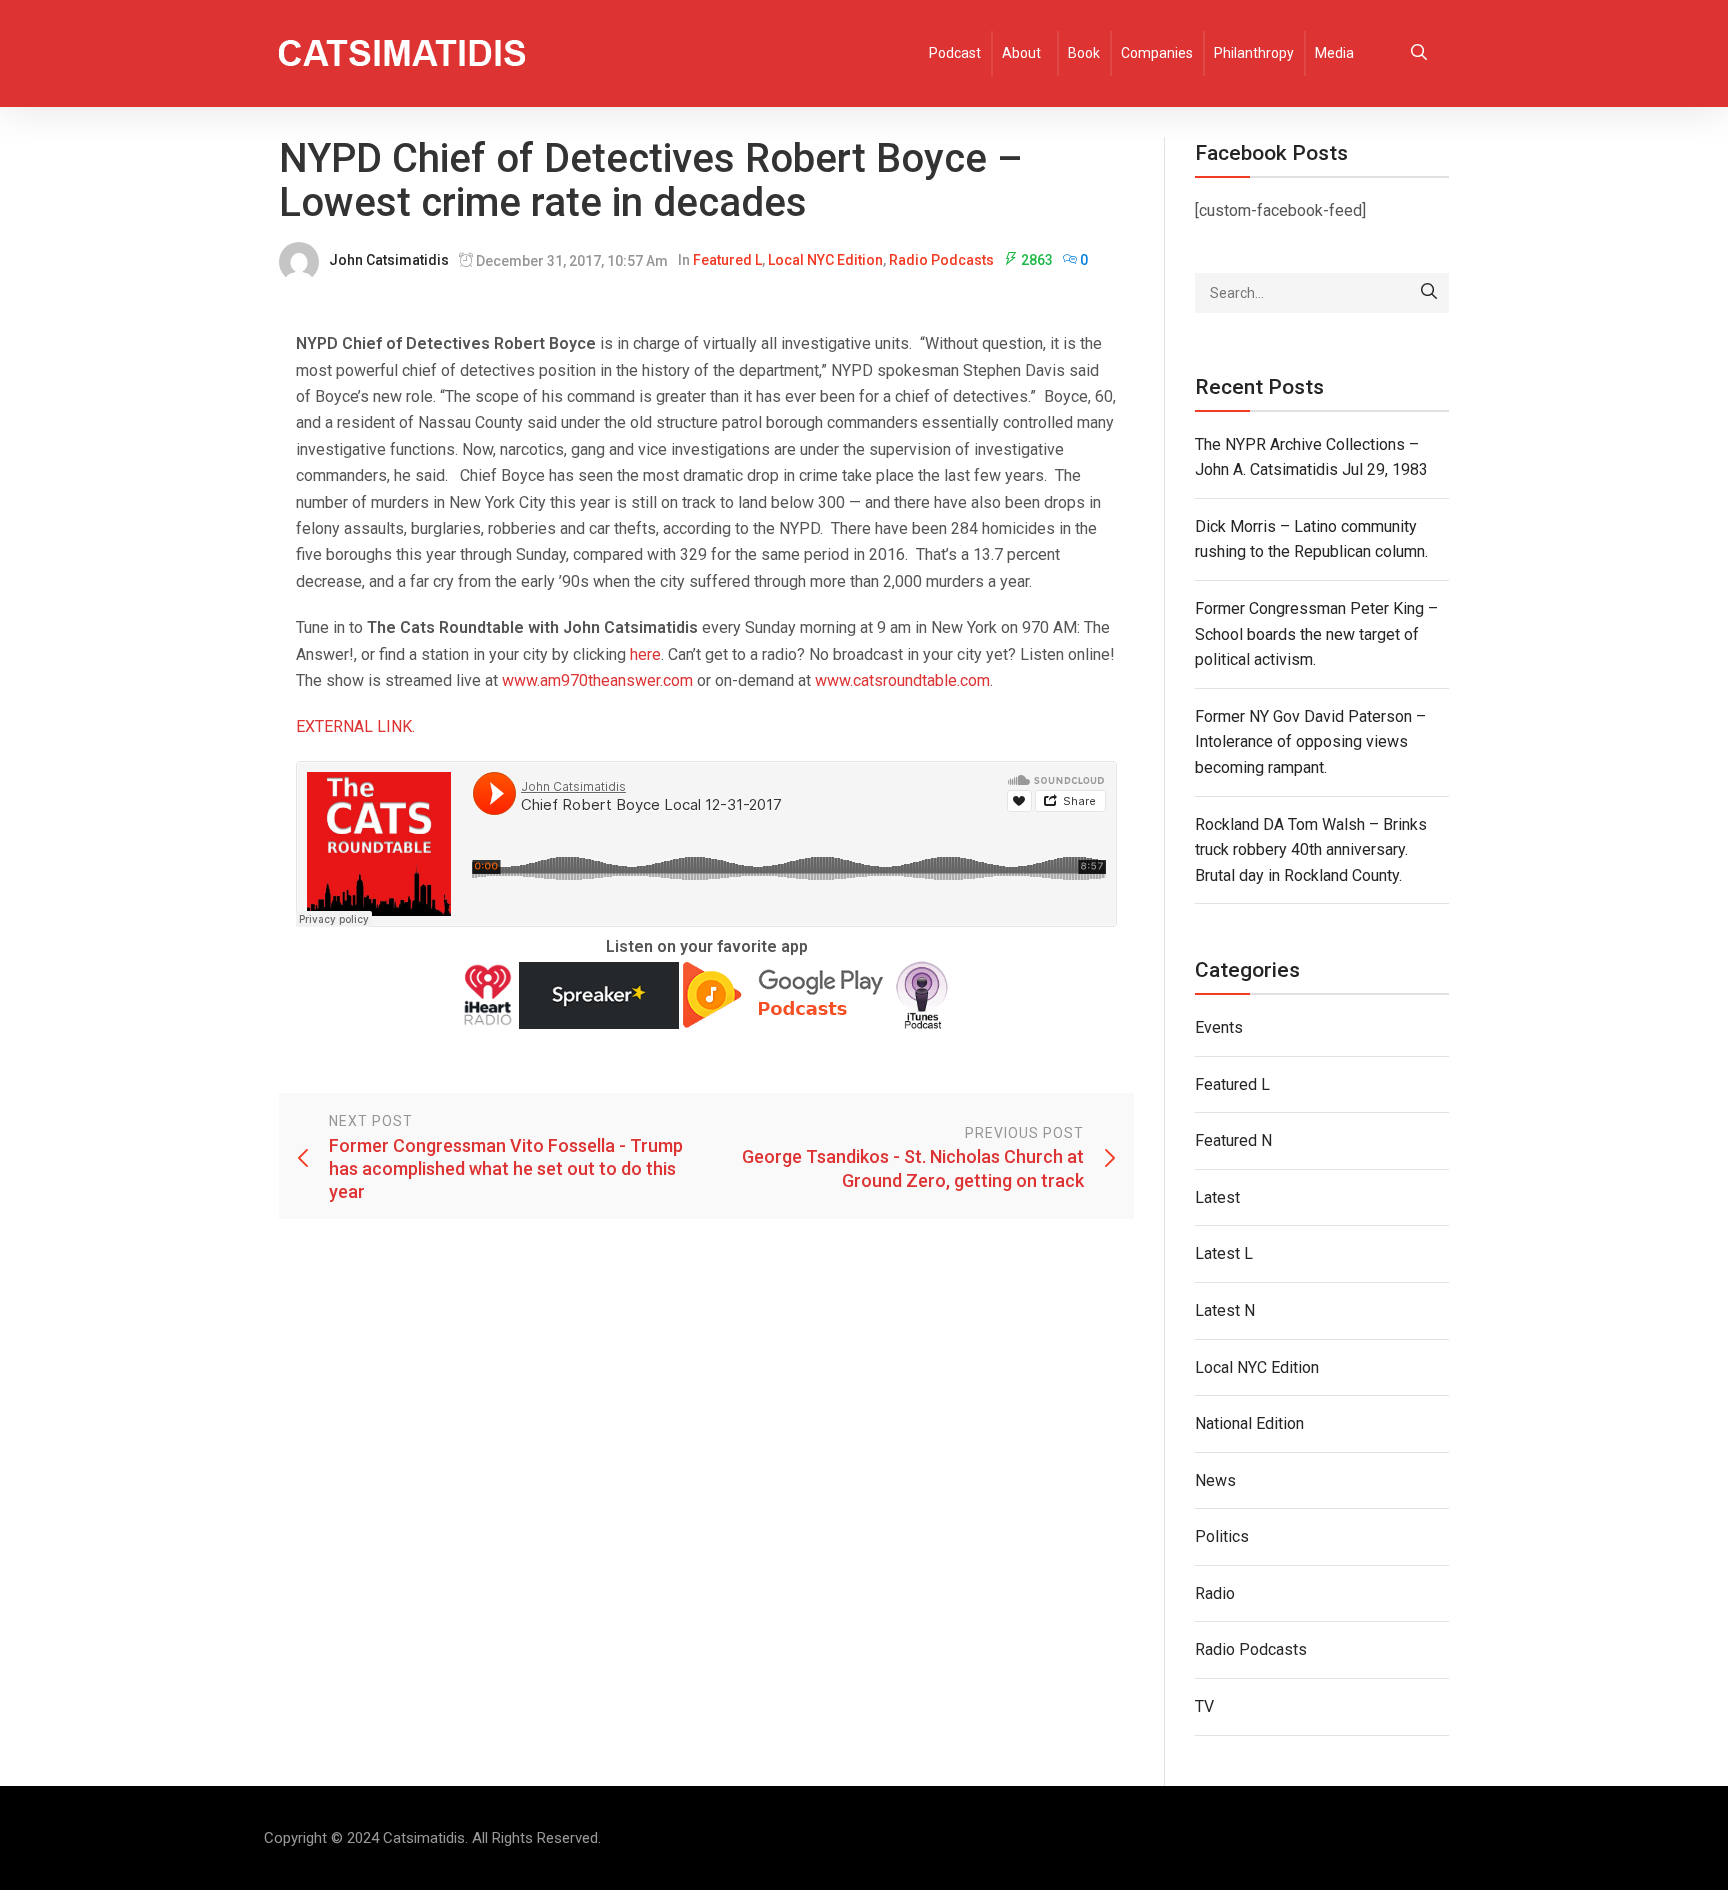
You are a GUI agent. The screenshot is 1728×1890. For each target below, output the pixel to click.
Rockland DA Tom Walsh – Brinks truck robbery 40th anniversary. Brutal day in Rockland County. (1311, 850)
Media (1334, 53)
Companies (1157, 53)
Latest (1217, 1197)
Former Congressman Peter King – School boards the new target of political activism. (1316, 634)
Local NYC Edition (825, 260)
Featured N (1233, 1140)
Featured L (727, 260)
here (645, 654)
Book (1084, 53)
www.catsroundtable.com (902, 680)
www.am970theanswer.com (597, 680)
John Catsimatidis (389, 260)
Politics (1222, 1536)
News (1215, 1480)
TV (1204, 1706)
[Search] (1429, 293)
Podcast (955, 53)
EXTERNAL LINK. (355, 726)
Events (1219, 1027)
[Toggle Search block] (1419, 53)
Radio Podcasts (941, 260)
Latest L (1224, 1253)
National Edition (1249, 1423)
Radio (1215, 1593)
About (1021, 53)
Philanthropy (1254, 53)
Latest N (1225, 1310)
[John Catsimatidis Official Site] (402, 53)
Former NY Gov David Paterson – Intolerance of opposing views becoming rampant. (1310, 742)
